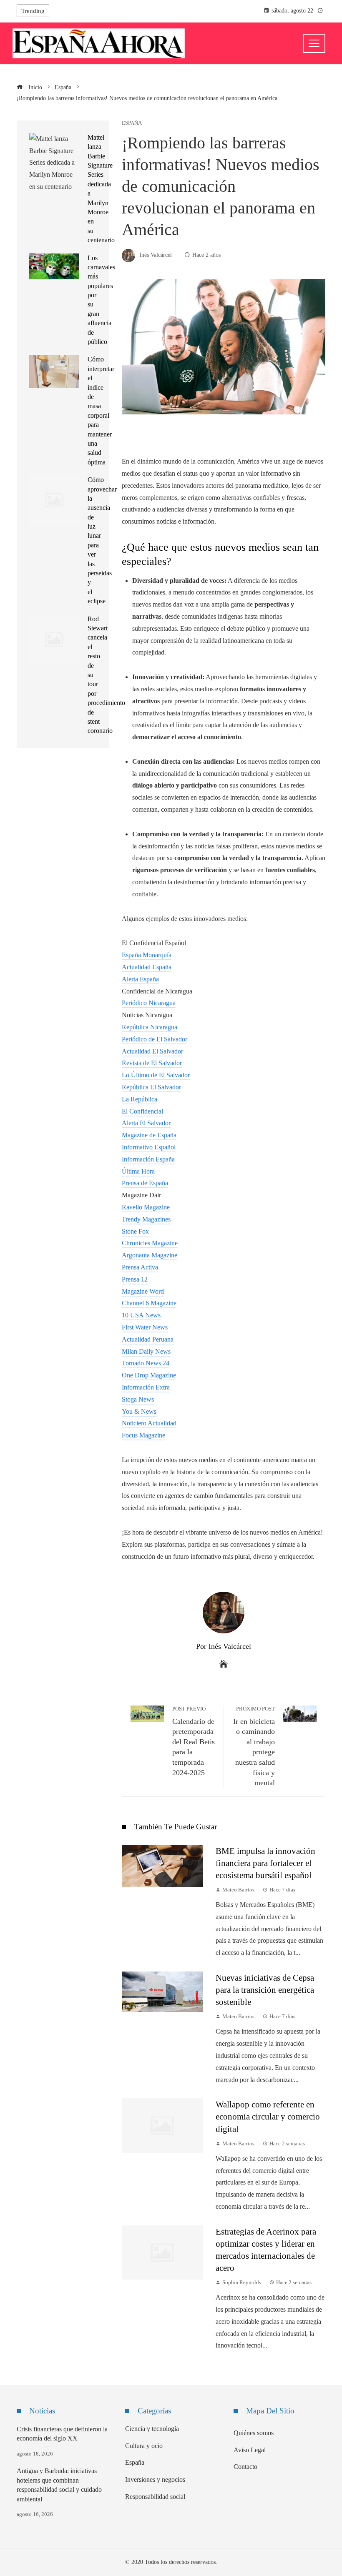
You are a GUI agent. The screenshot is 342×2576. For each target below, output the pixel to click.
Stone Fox (135, 1231)
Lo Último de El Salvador (156, 1075)
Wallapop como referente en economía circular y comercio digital (268, 2116)
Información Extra (146, 1387)
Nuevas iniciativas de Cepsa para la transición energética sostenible (265, 1990)
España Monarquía (147, 955)
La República (140, 1099)
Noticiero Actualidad (149, 1423)
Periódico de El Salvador (155, 1039)
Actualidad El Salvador (152, 1051)
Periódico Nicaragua (149, 1003)
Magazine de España (149, 1135)
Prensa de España (145, 1183)
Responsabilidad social (155, 2497)
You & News (139, 1411)
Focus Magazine (143, 1435)
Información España (148, 1159)
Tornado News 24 (146, 1363)
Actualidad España (147, 967)
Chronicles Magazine (150, 1243)
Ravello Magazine (146, 1207)
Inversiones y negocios (155, 2479)
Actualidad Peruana (148, 1339)
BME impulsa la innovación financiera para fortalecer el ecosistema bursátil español (265, 1863)
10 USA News (141, 1315)
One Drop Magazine (149, 1375)
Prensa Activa (140, 1267)
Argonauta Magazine (150, 1255)
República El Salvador (151, 1087)
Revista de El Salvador (152, 1063)
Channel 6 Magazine (149, 1303)
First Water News (145, 1327)
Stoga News (138, 1399)
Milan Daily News (146, 1351)
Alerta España (140, 979)
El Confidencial (142, 1111)
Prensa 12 (135, 1279)
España (132, 123)
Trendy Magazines (146, 1219)
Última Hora (138, 1171)
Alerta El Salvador (146, 1123)
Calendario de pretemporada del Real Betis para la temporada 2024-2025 (194, 1741)
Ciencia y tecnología (152, 2429)
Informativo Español (149, 1147)
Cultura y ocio (144, 2446)
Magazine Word (143, 1291)
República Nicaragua (150, 1027)
